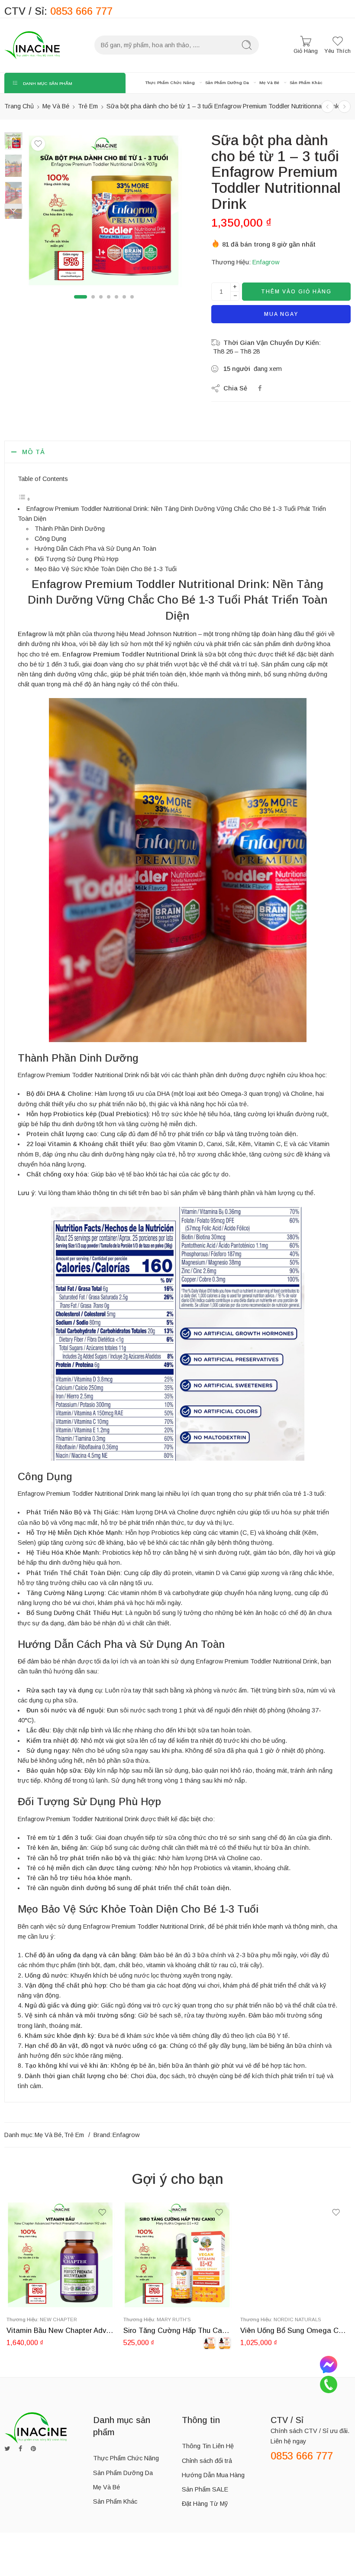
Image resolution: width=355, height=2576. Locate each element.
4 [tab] (109, 304)
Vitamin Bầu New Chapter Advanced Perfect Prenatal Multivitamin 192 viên (61, 2331)
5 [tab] (116, 304)
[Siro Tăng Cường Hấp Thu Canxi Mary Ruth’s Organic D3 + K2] (177, 2254)
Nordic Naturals (297, 2319)
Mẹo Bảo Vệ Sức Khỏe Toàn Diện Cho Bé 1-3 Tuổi (106, 569)
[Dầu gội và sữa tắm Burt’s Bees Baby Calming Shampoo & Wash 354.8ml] (328, 106)
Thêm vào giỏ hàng (296, 292)
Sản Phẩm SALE (205, 2489)
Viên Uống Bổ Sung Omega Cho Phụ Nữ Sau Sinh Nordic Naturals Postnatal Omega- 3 (294, 2331)
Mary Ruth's (174, 2319)
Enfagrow (266, 262)
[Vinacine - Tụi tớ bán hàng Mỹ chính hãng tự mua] (32, 45)
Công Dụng (50, 539)
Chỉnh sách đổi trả (207, 2461)
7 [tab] (132, 304)
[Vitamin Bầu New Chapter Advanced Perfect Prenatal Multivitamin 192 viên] (61, 2254)
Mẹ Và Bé (269, 83)
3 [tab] (101, 304)
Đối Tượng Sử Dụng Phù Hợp (77, 559)
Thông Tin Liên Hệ (208, 2446)
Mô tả (34, 452)
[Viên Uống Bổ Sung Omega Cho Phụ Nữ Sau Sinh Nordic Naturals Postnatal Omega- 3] (294, 2254)
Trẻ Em (88, 106)
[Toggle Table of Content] (24, 499)
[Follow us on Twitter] (7, 2449)
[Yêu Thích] (38, 144)
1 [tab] (81, 304)
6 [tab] (124, 304)
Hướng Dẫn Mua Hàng (213, 2475)
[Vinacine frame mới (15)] (104, 210)
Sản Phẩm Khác (306, 83)
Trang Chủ (19, 106)
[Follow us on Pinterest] (33, 2449)
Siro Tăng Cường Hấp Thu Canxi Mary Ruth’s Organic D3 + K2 (177, 2331)
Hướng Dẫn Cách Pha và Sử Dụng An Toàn (95, 549)
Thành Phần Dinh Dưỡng (70, 529)
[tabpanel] (104, 212)
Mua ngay (281, 314)
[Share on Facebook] (260, 388)
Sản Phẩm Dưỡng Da (227, 83)
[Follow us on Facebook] (20, 2449)
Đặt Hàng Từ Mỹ (205, 2504)
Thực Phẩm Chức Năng (170, 83)
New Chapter (58, 2319)
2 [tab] (93, 304)
